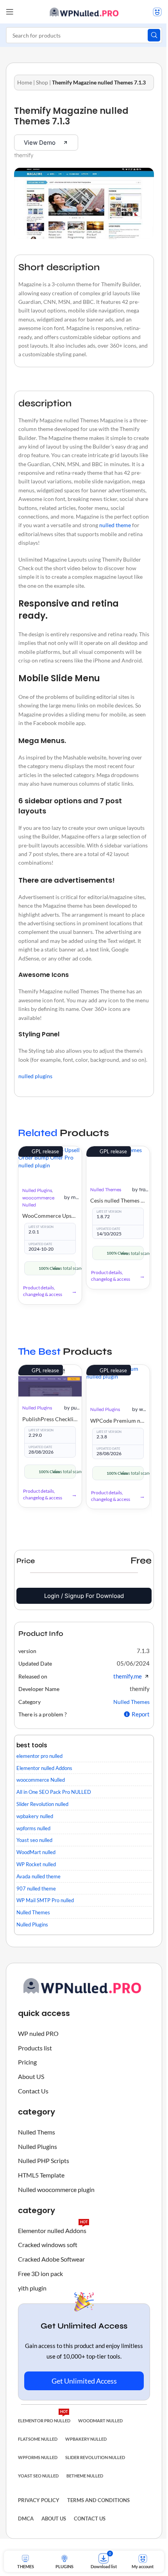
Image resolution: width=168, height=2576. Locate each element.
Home (25, 82)
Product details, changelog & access (43, 1291)
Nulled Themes (106, 1190)
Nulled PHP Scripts (44, 2160)
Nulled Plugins (37, 1190)
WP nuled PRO (38, 2033)
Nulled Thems (37, 2132)
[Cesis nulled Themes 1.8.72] (118, 1162)
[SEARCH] (154, 35)
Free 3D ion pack (40, 2274)
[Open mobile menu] (10, 12)
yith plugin (32, 2288)
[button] (143, 1651)
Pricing (27, 2062)
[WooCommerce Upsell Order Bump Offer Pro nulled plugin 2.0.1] (50, 1163)
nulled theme (115, 525)
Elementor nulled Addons (53, 2229)
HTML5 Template (41, 2175)
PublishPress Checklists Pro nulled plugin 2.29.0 (50, 1419)
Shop (42, 82)
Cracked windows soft (48, 2245)
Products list (35, 2048)
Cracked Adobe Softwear (51, 2259)
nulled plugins (35, 1076)
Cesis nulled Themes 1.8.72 (118, 1200)
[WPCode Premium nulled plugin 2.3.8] (118, 1381)
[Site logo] (84, 11)
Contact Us (33, 2091)
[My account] (157, 12)
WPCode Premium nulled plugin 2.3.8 (118, 1421)
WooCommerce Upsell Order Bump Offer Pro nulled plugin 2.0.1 (50, 1216)
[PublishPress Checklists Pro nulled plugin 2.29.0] (50, 1381)
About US (31, 2076)
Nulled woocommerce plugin (56, 2189)
